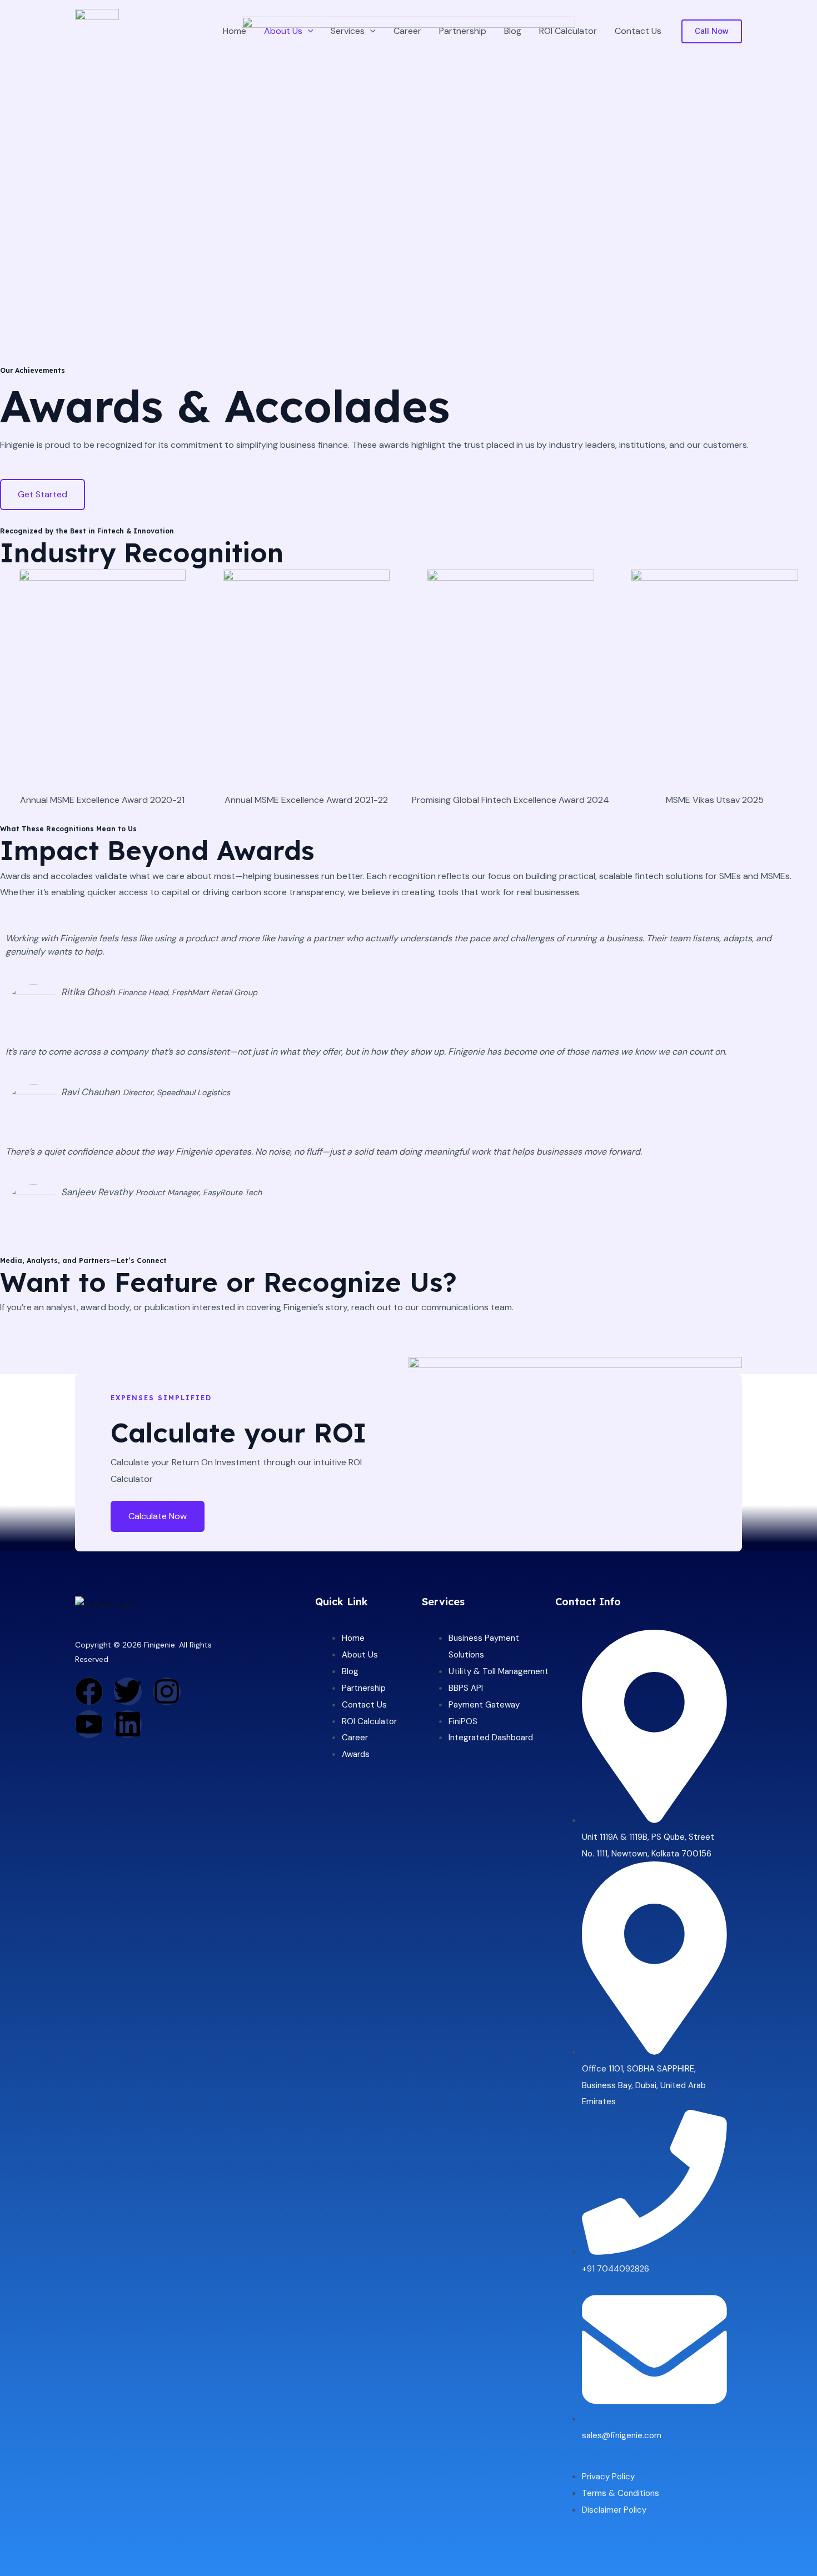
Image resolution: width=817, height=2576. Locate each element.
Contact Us (638, 31)
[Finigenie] (97, 30)
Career (407, 31)
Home (235, 31)
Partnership (463, 31)
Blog (513, 31)
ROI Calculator (568, 31)
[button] (308, 31)
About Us (283, 31)
